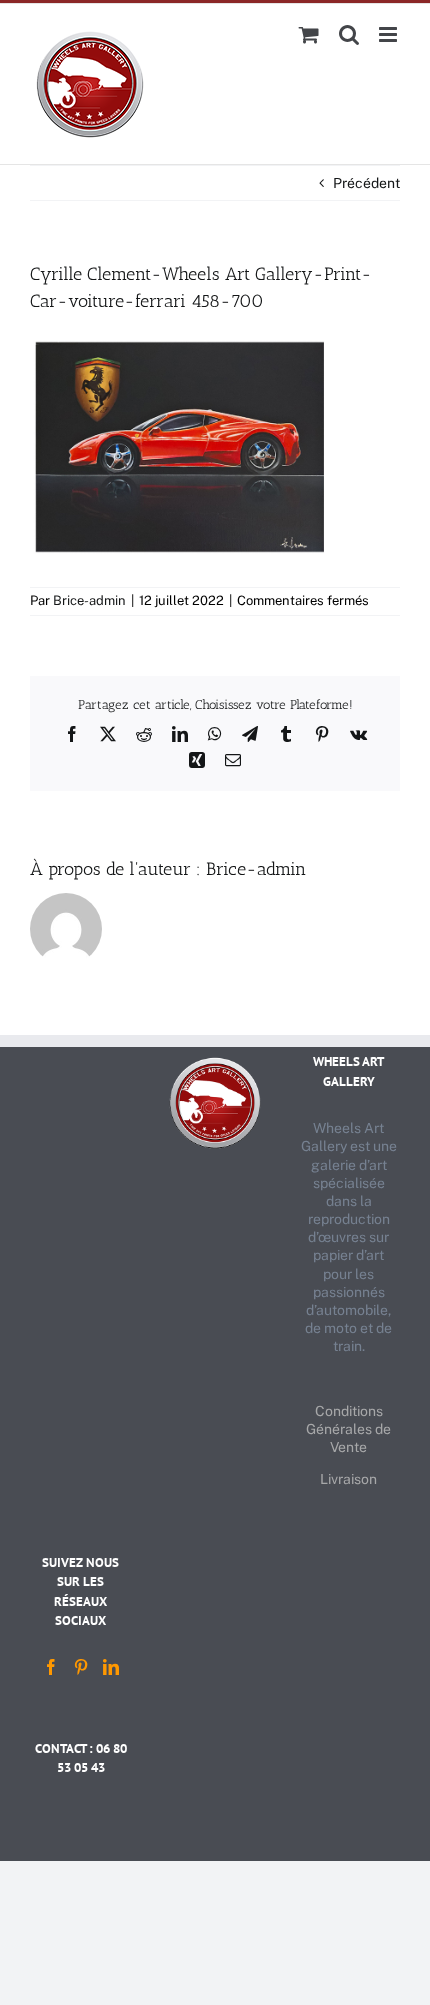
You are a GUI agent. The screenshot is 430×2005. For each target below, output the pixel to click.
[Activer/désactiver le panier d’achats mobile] (309, 34)
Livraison (348, 1479)
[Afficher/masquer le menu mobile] (389, 34)
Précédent (366, 183)
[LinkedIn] (111, 1667)
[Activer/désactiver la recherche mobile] (349, 34)
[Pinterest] (81, 1667)
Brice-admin (89, 600)
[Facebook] (51, 1667)
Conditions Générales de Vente (348, 1429)
